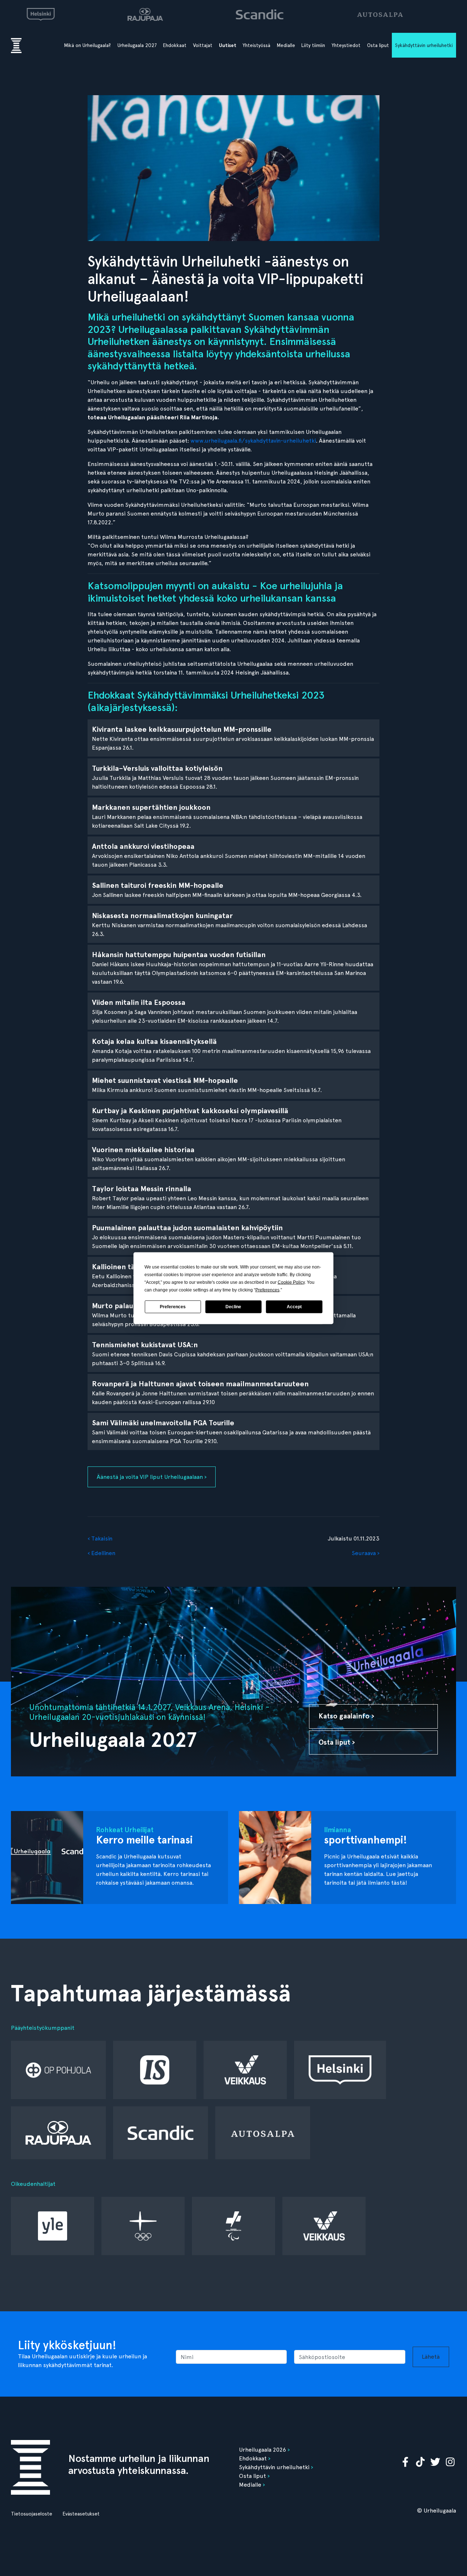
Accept (294, 1307)
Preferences (173, 1307)
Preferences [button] (267, 1290)
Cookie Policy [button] (291, 1282)
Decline (233, 1307)
